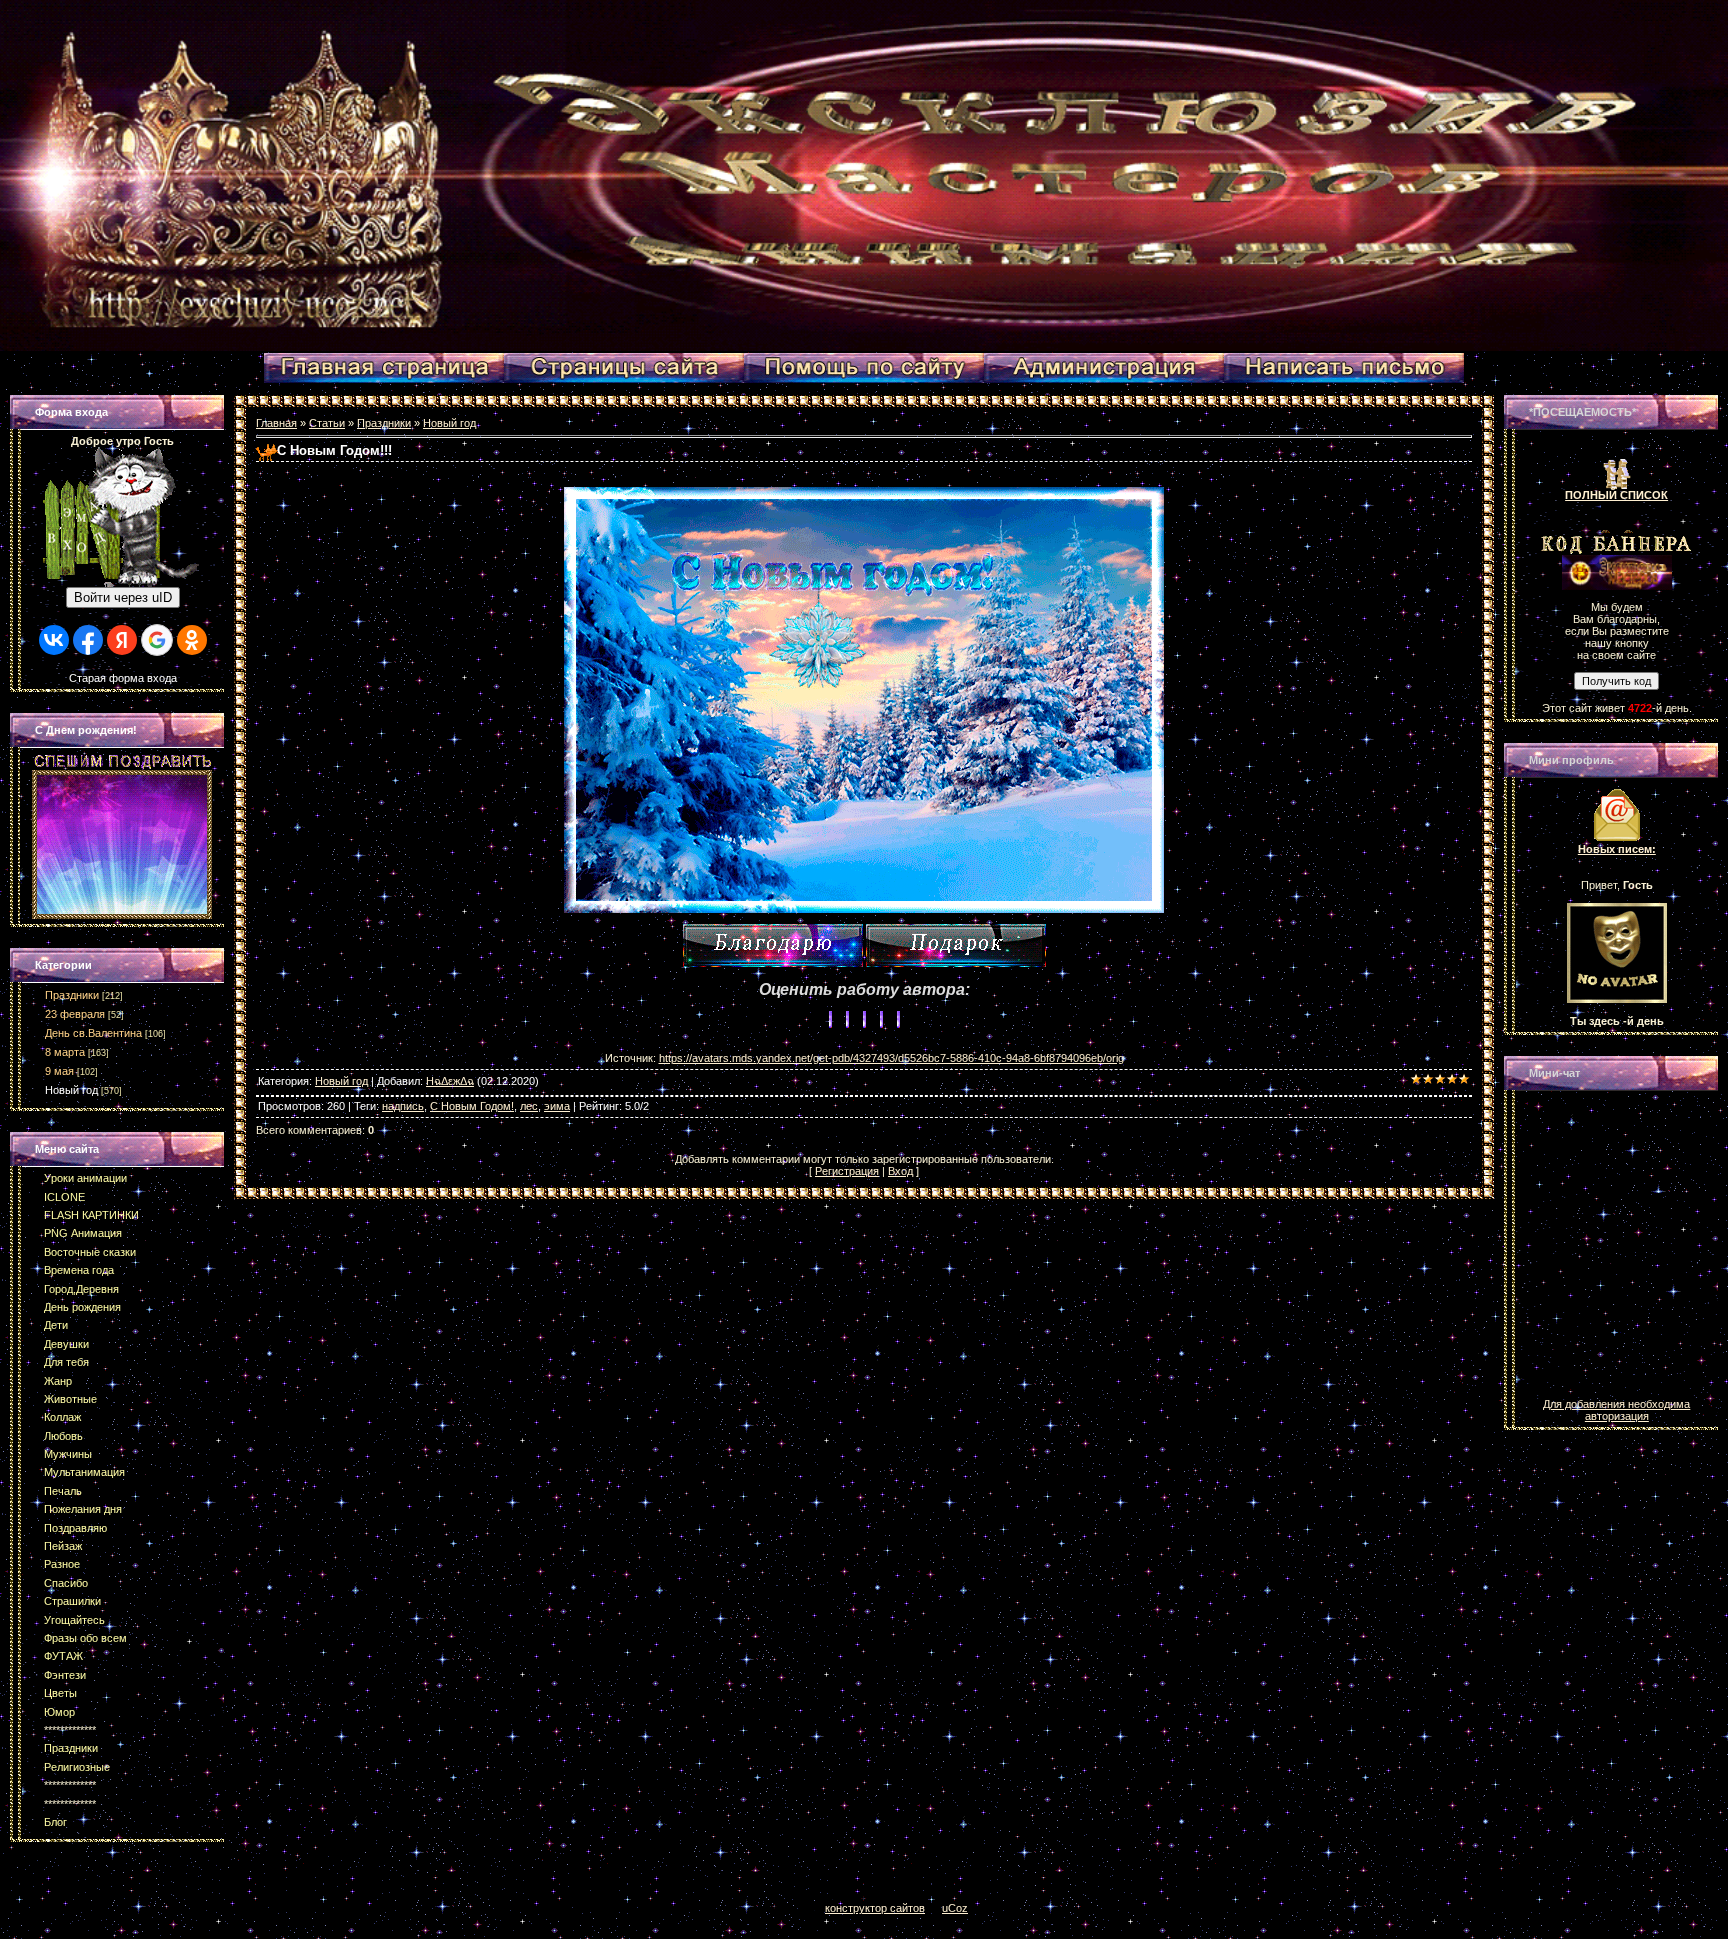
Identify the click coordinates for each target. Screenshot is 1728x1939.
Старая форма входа (123, 678)
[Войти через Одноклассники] (192, 640)
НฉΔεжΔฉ (450, 1081)
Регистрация (847, 1171)
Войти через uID (123, 597)
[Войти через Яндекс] (122, 640)
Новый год (71, 1090)
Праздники (72, 995)
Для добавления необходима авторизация (1616, 1410)
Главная (276, 423)
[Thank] (773, 945)
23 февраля (75, 1014)
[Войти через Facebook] (88, 640)
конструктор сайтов (875, 1908)
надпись (403, 1106)
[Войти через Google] (157, 640)
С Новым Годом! (472, 1106)
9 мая (59, 1071)
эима (557, 1106)
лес (529, 1106)
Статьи (327, 423)
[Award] (956, 945)
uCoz (955, 1908)
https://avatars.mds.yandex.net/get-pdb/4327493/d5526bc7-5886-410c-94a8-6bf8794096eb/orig (891, 1058)
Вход (900, 1171)
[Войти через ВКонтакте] (54, 640)
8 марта (65, 1052)
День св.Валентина (93, 1033)
